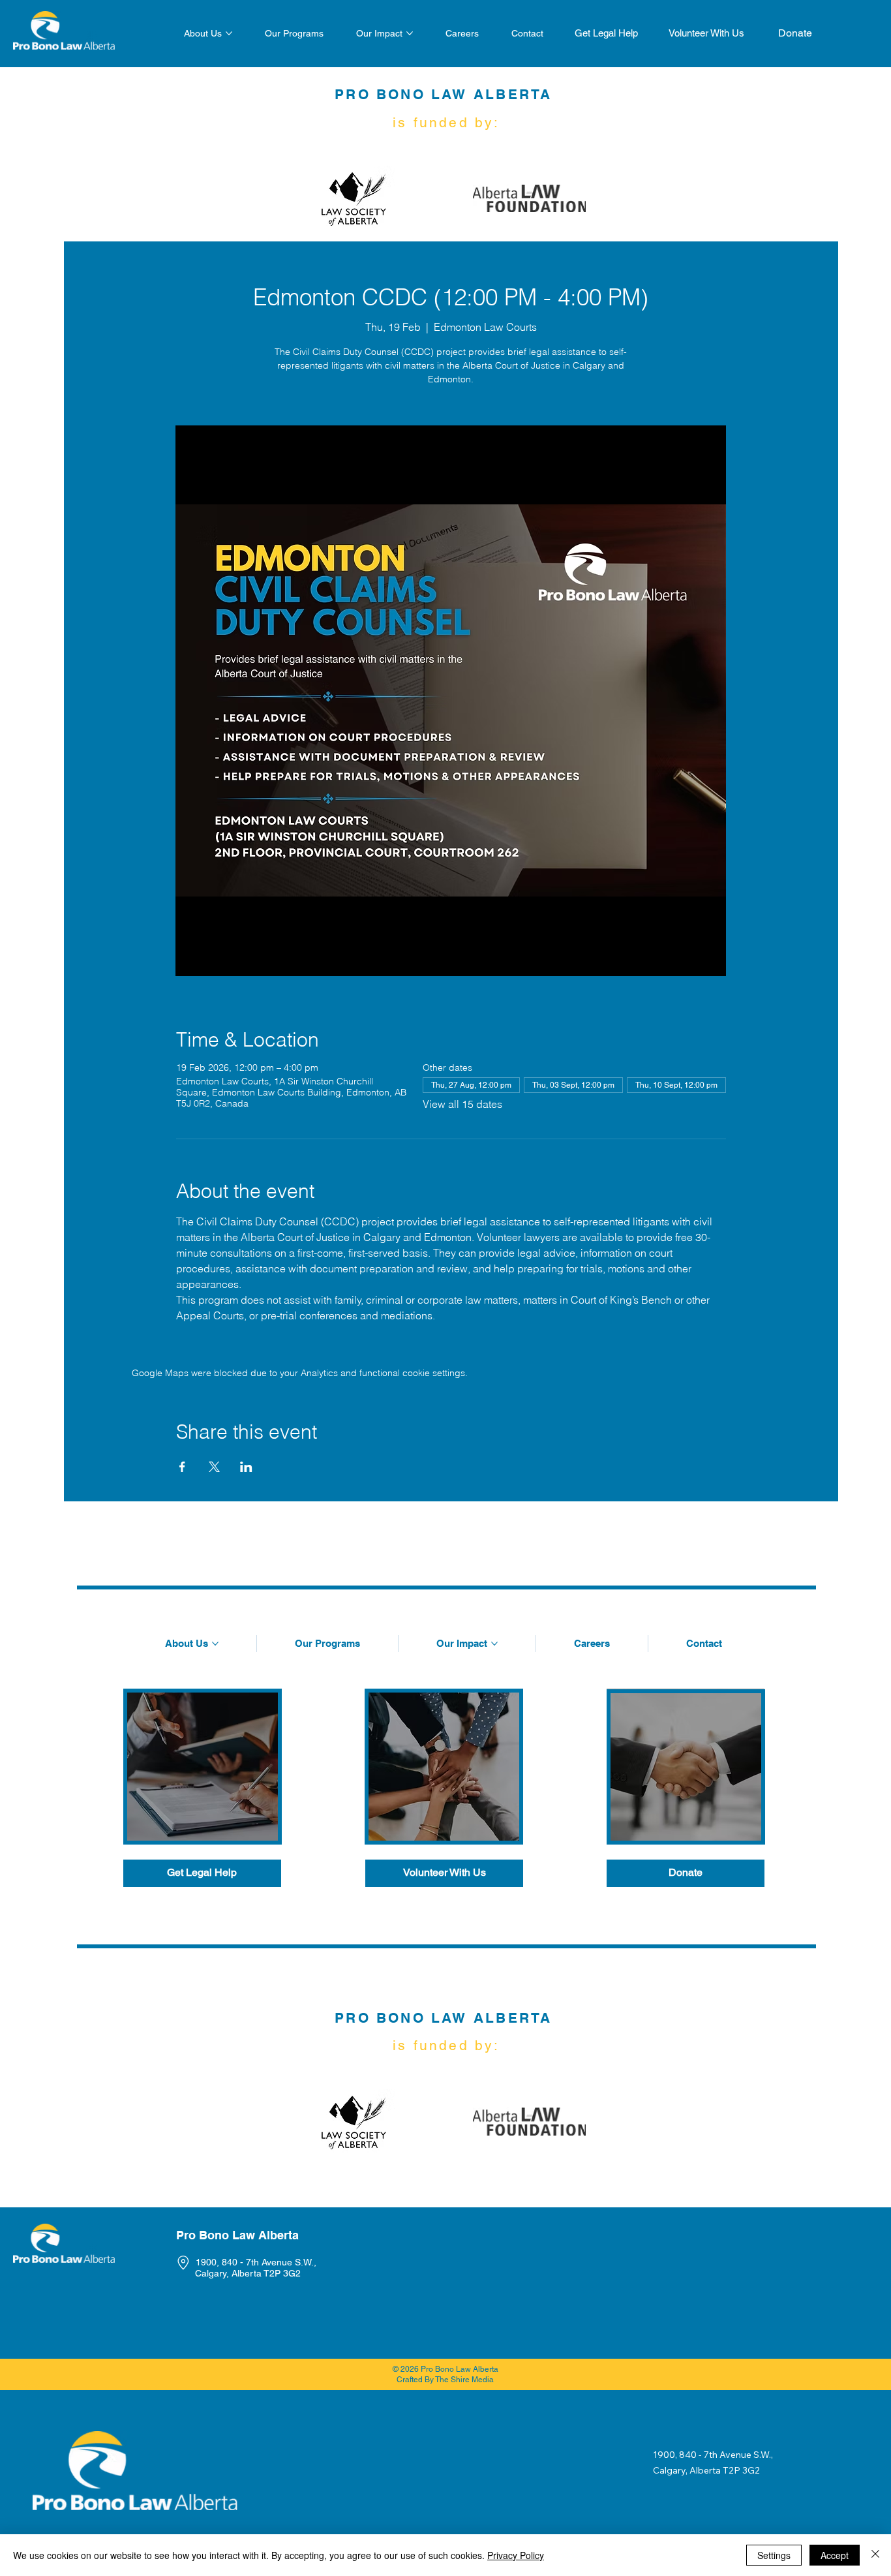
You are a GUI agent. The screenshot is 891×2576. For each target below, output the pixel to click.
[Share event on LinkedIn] (246, 1467)
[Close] (875, 2555)
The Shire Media (464, 2380)
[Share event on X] (214, 1467)
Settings (774, 2555)
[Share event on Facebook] (182, 1467)
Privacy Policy (516, 2555)
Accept (835, 2555)
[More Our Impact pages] (410, 33)
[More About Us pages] (229, 33)
